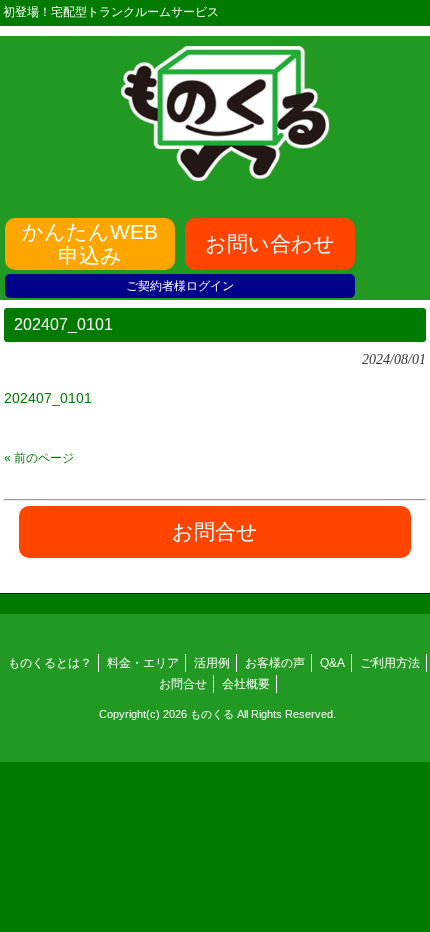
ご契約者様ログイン (180, 286)
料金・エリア (143, 663)
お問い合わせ (270, 243)
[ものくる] (225, 174)
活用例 (212, 663)
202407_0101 (48, 398)
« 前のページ (39, 458)
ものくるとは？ (50, 663)
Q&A (332, 663)
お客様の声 (275, 663)
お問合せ (183, 684)
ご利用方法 (390, 663)
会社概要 (246, 684)
